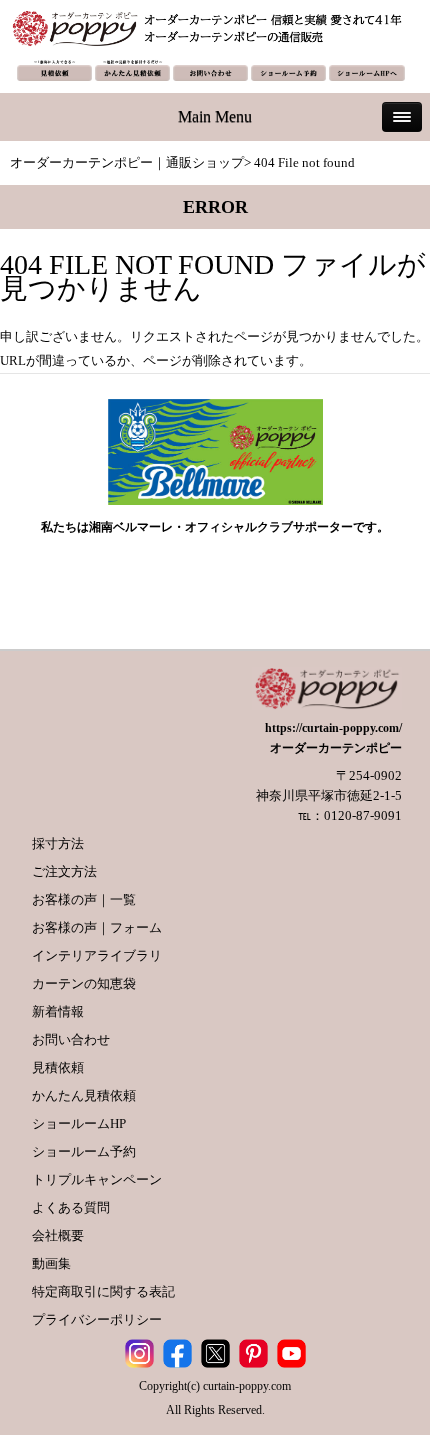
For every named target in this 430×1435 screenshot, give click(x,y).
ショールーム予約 (84, 1151)
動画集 (51, 1263)
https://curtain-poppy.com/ (333, 728)
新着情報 (58, 1011)
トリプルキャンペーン (97, 1179)
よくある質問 (71, 1207)
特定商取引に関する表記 (103, 1291)
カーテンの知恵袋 (84, 983)
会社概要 (58, 1235)
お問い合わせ (71, 1039)
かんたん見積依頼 (84, 1095)
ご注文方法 (64, 871)
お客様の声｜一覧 (84, 899)
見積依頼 (58, 1067)
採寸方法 (58, 843)
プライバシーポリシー (97, 1319)
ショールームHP (79, 1123)
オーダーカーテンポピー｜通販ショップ (127, 162)
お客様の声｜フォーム (97, 927)
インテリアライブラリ (97, 955)
